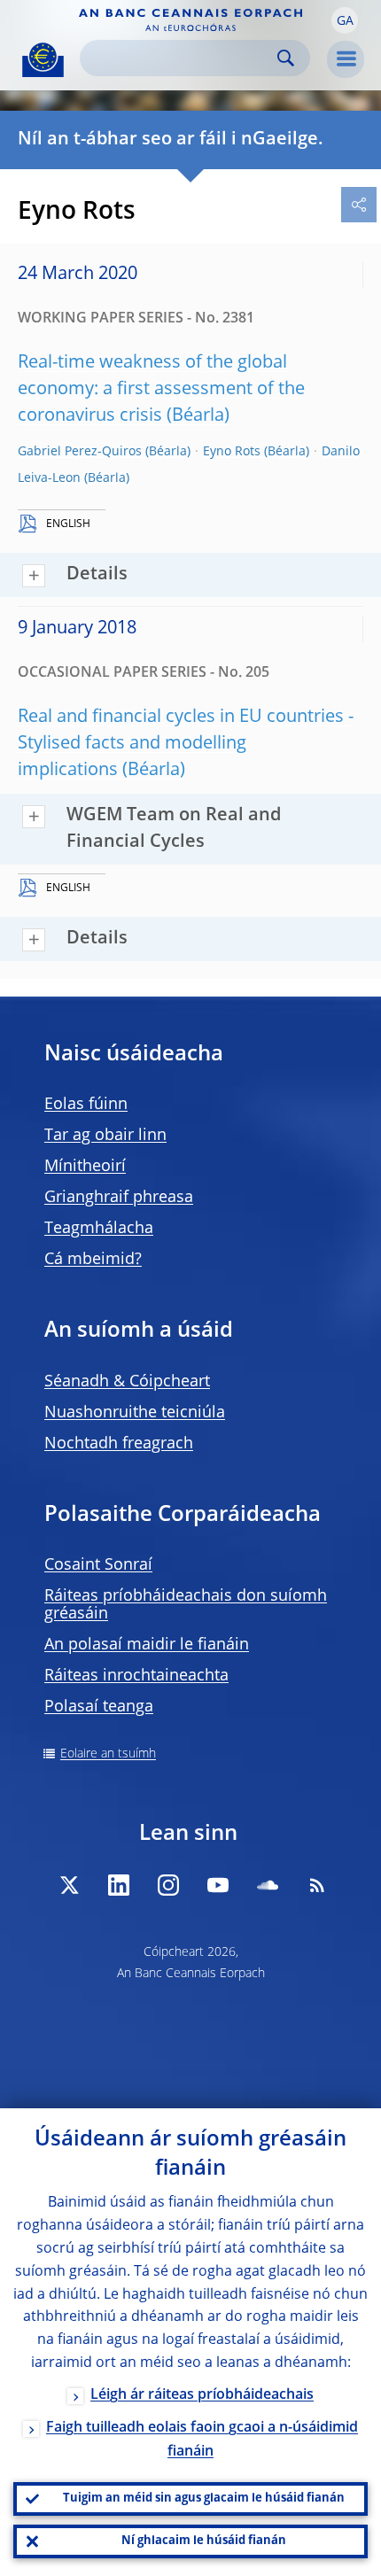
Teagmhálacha (99, 1229)
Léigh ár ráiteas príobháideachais (202, 2395)
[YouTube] (218, 1885)
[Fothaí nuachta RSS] (317, 1885)
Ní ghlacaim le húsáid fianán (204, 2541)
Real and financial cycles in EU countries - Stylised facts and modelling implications (186, 744)
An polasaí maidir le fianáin (147, 1645)
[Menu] (346, 59)
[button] (345, 20)
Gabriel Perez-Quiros (80, 452)
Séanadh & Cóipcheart (127, 1382)
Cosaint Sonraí (98, 1565)
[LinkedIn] (119, 1885)
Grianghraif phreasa (119, 1198)
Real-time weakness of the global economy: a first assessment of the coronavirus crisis (161, 390)
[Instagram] (168, 1885)
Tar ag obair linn (105, 1136)
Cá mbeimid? (93, 1260)
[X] (69, 1885)
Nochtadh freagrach (119, 1444)
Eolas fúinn (86, 1105)
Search (286, 58)
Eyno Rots (232, 452)
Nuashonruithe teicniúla (135, 1413)
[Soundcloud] (268, 1885)
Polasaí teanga (99, 1707)
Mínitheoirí (85, 1167)
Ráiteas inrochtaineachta (136, 1676)
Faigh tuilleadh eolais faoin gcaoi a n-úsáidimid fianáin (202, 2440)
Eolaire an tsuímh (108, 1754)
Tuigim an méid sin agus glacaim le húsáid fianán (204, 2498)
